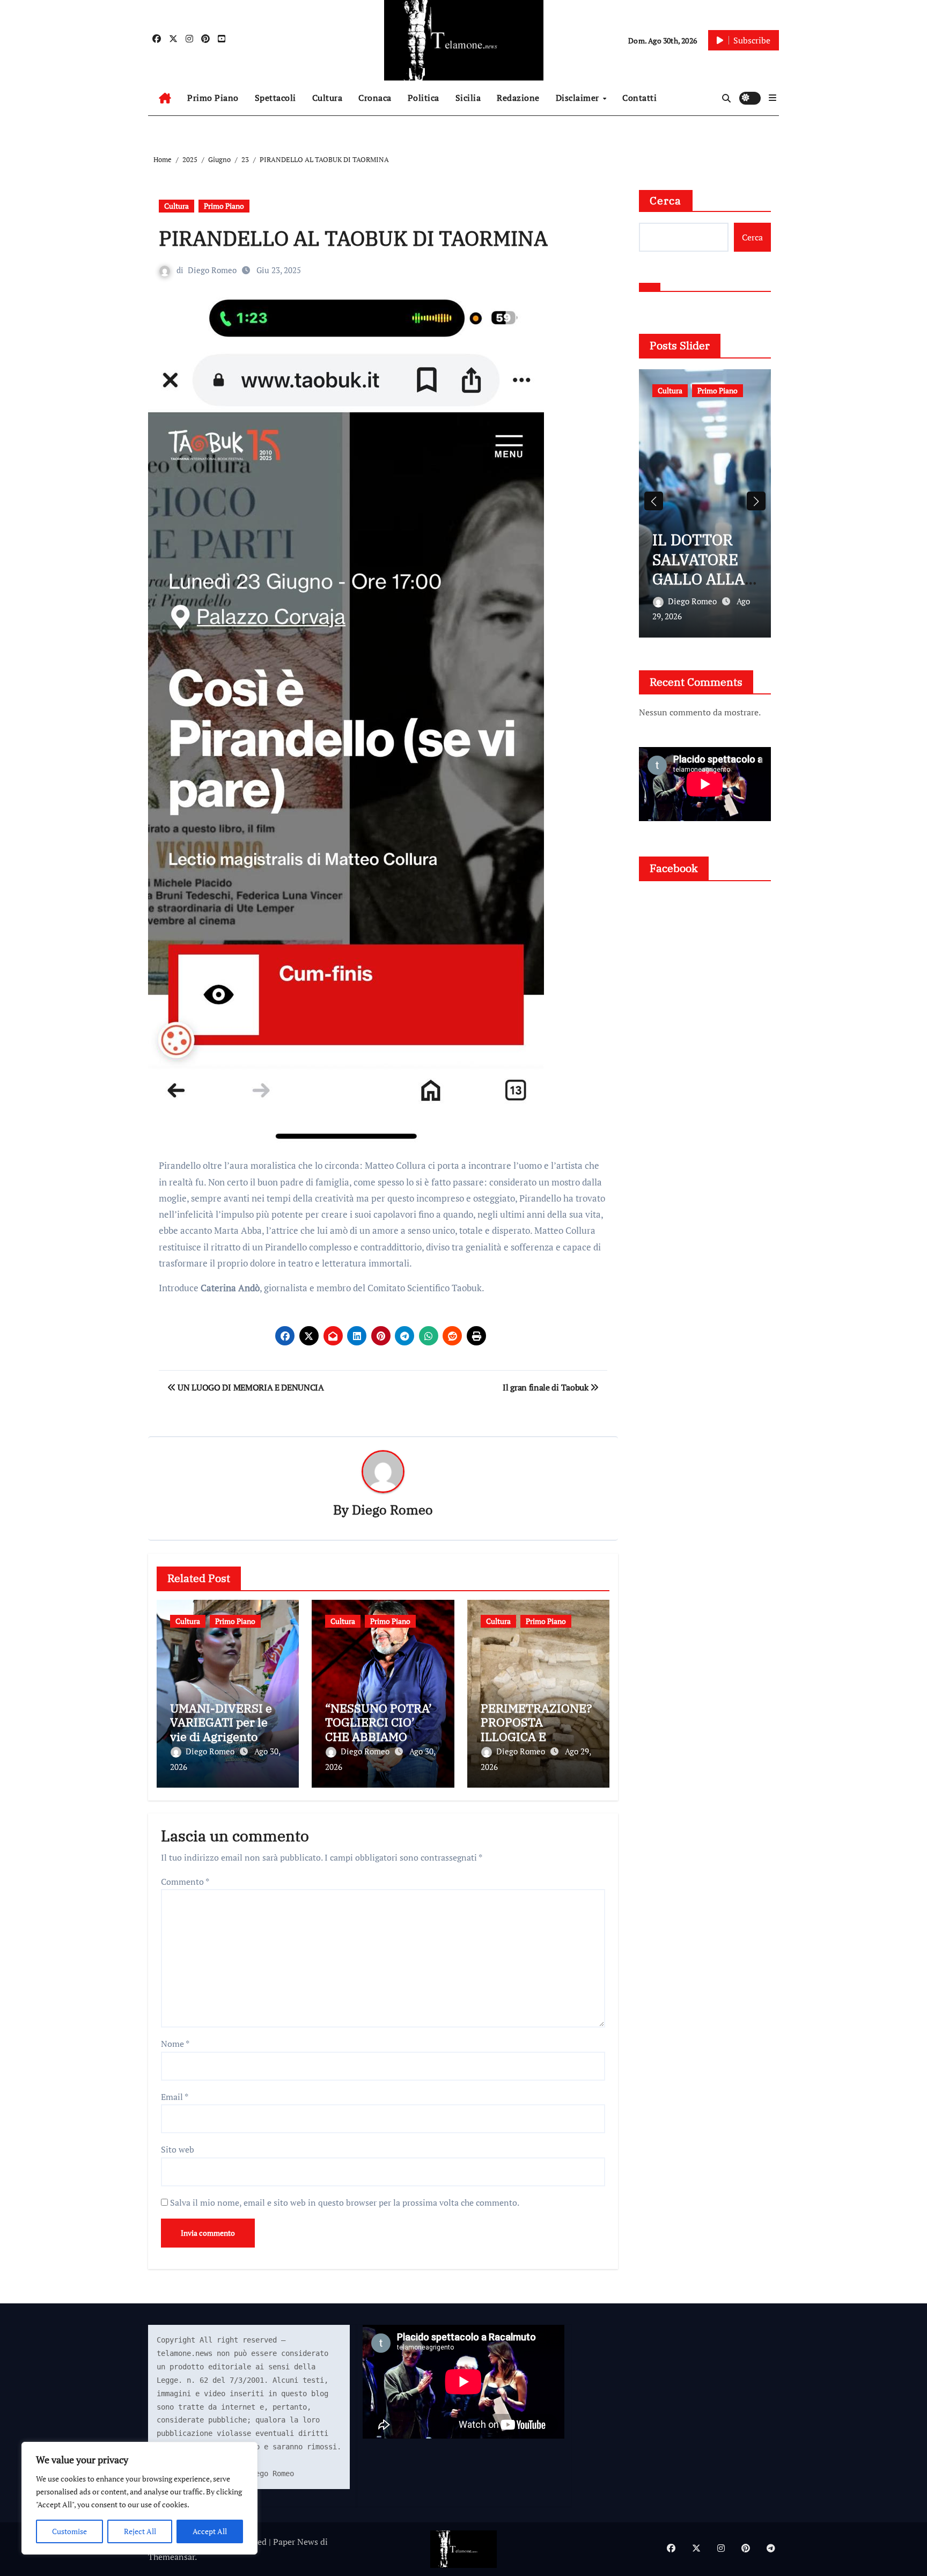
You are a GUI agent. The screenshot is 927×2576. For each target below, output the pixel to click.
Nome (175, 2044)
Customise (69, 2531)
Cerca (666, 200)
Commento (185, 1882)
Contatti (639, 98)
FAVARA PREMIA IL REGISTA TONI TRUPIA (705, 569)
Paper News (296, 2542)
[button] (772, 98)
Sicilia (468, 98)
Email (175, 2097)
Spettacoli (275, 98)
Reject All (140, 2531)
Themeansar (171, 2557)
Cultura (328, 98)
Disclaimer (579, 98)
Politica (424, 98)
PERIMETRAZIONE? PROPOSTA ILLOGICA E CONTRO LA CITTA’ (536, 1729)
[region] (139, 2498)
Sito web (178, 2149)
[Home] (165, 98)
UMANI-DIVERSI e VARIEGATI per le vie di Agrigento (221, 1722)
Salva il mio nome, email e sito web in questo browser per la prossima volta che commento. (345, 2202)
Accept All (210, 2531)
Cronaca (375, 98)
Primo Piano (213, 98)
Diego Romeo (212, 270)
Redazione (518, 98)
